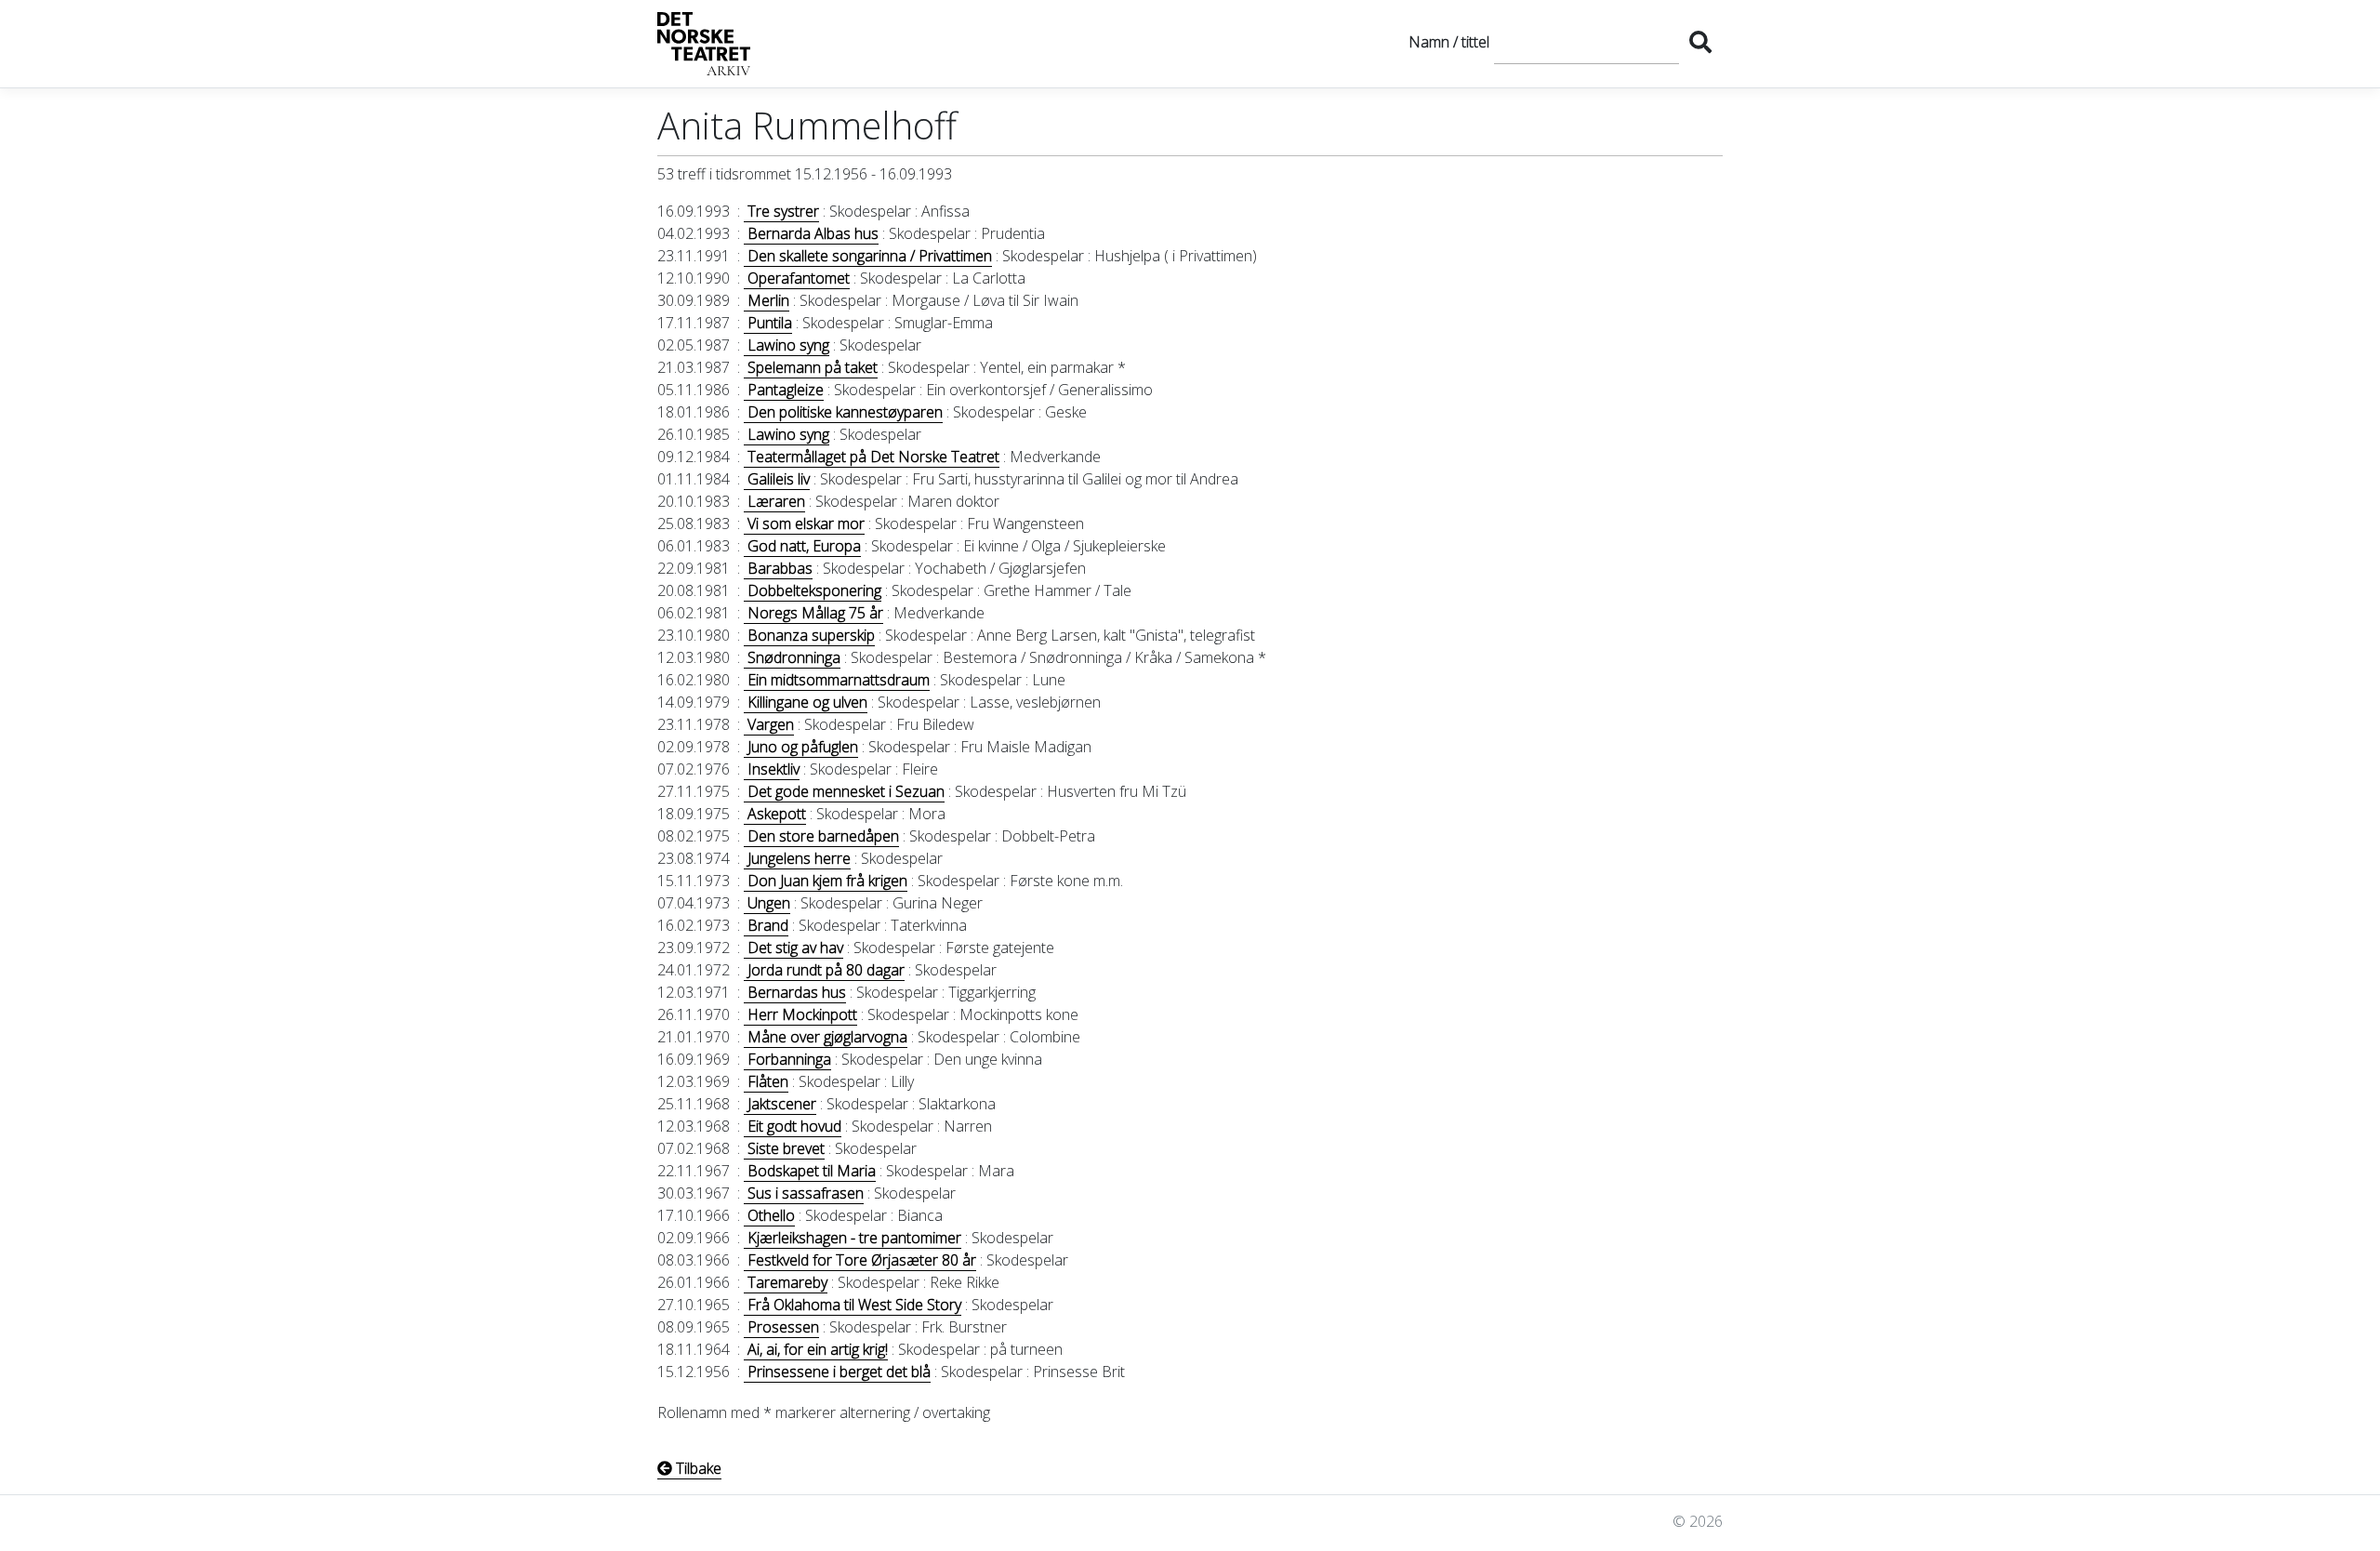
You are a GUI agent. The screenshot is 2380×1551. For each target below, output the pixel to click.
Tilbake (697, 1468)
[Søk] (1700, 42)
